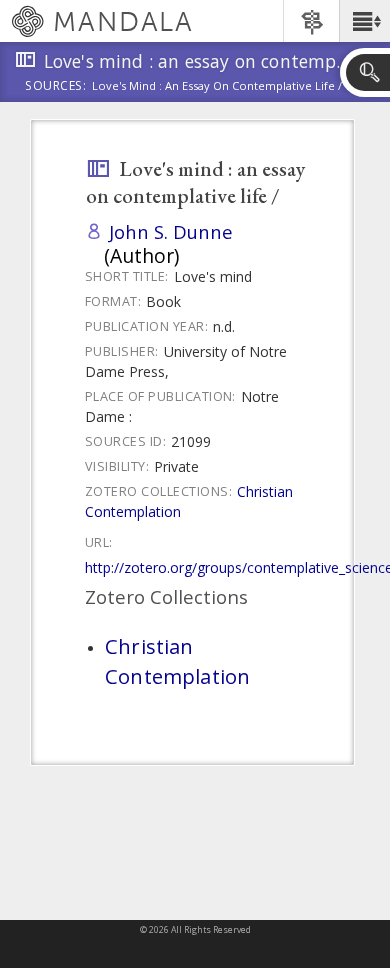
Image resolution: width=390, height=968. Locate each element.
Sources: (56, 87)
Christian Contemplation (177, 661)
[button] (364, 21)
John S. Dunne (171, 231)
